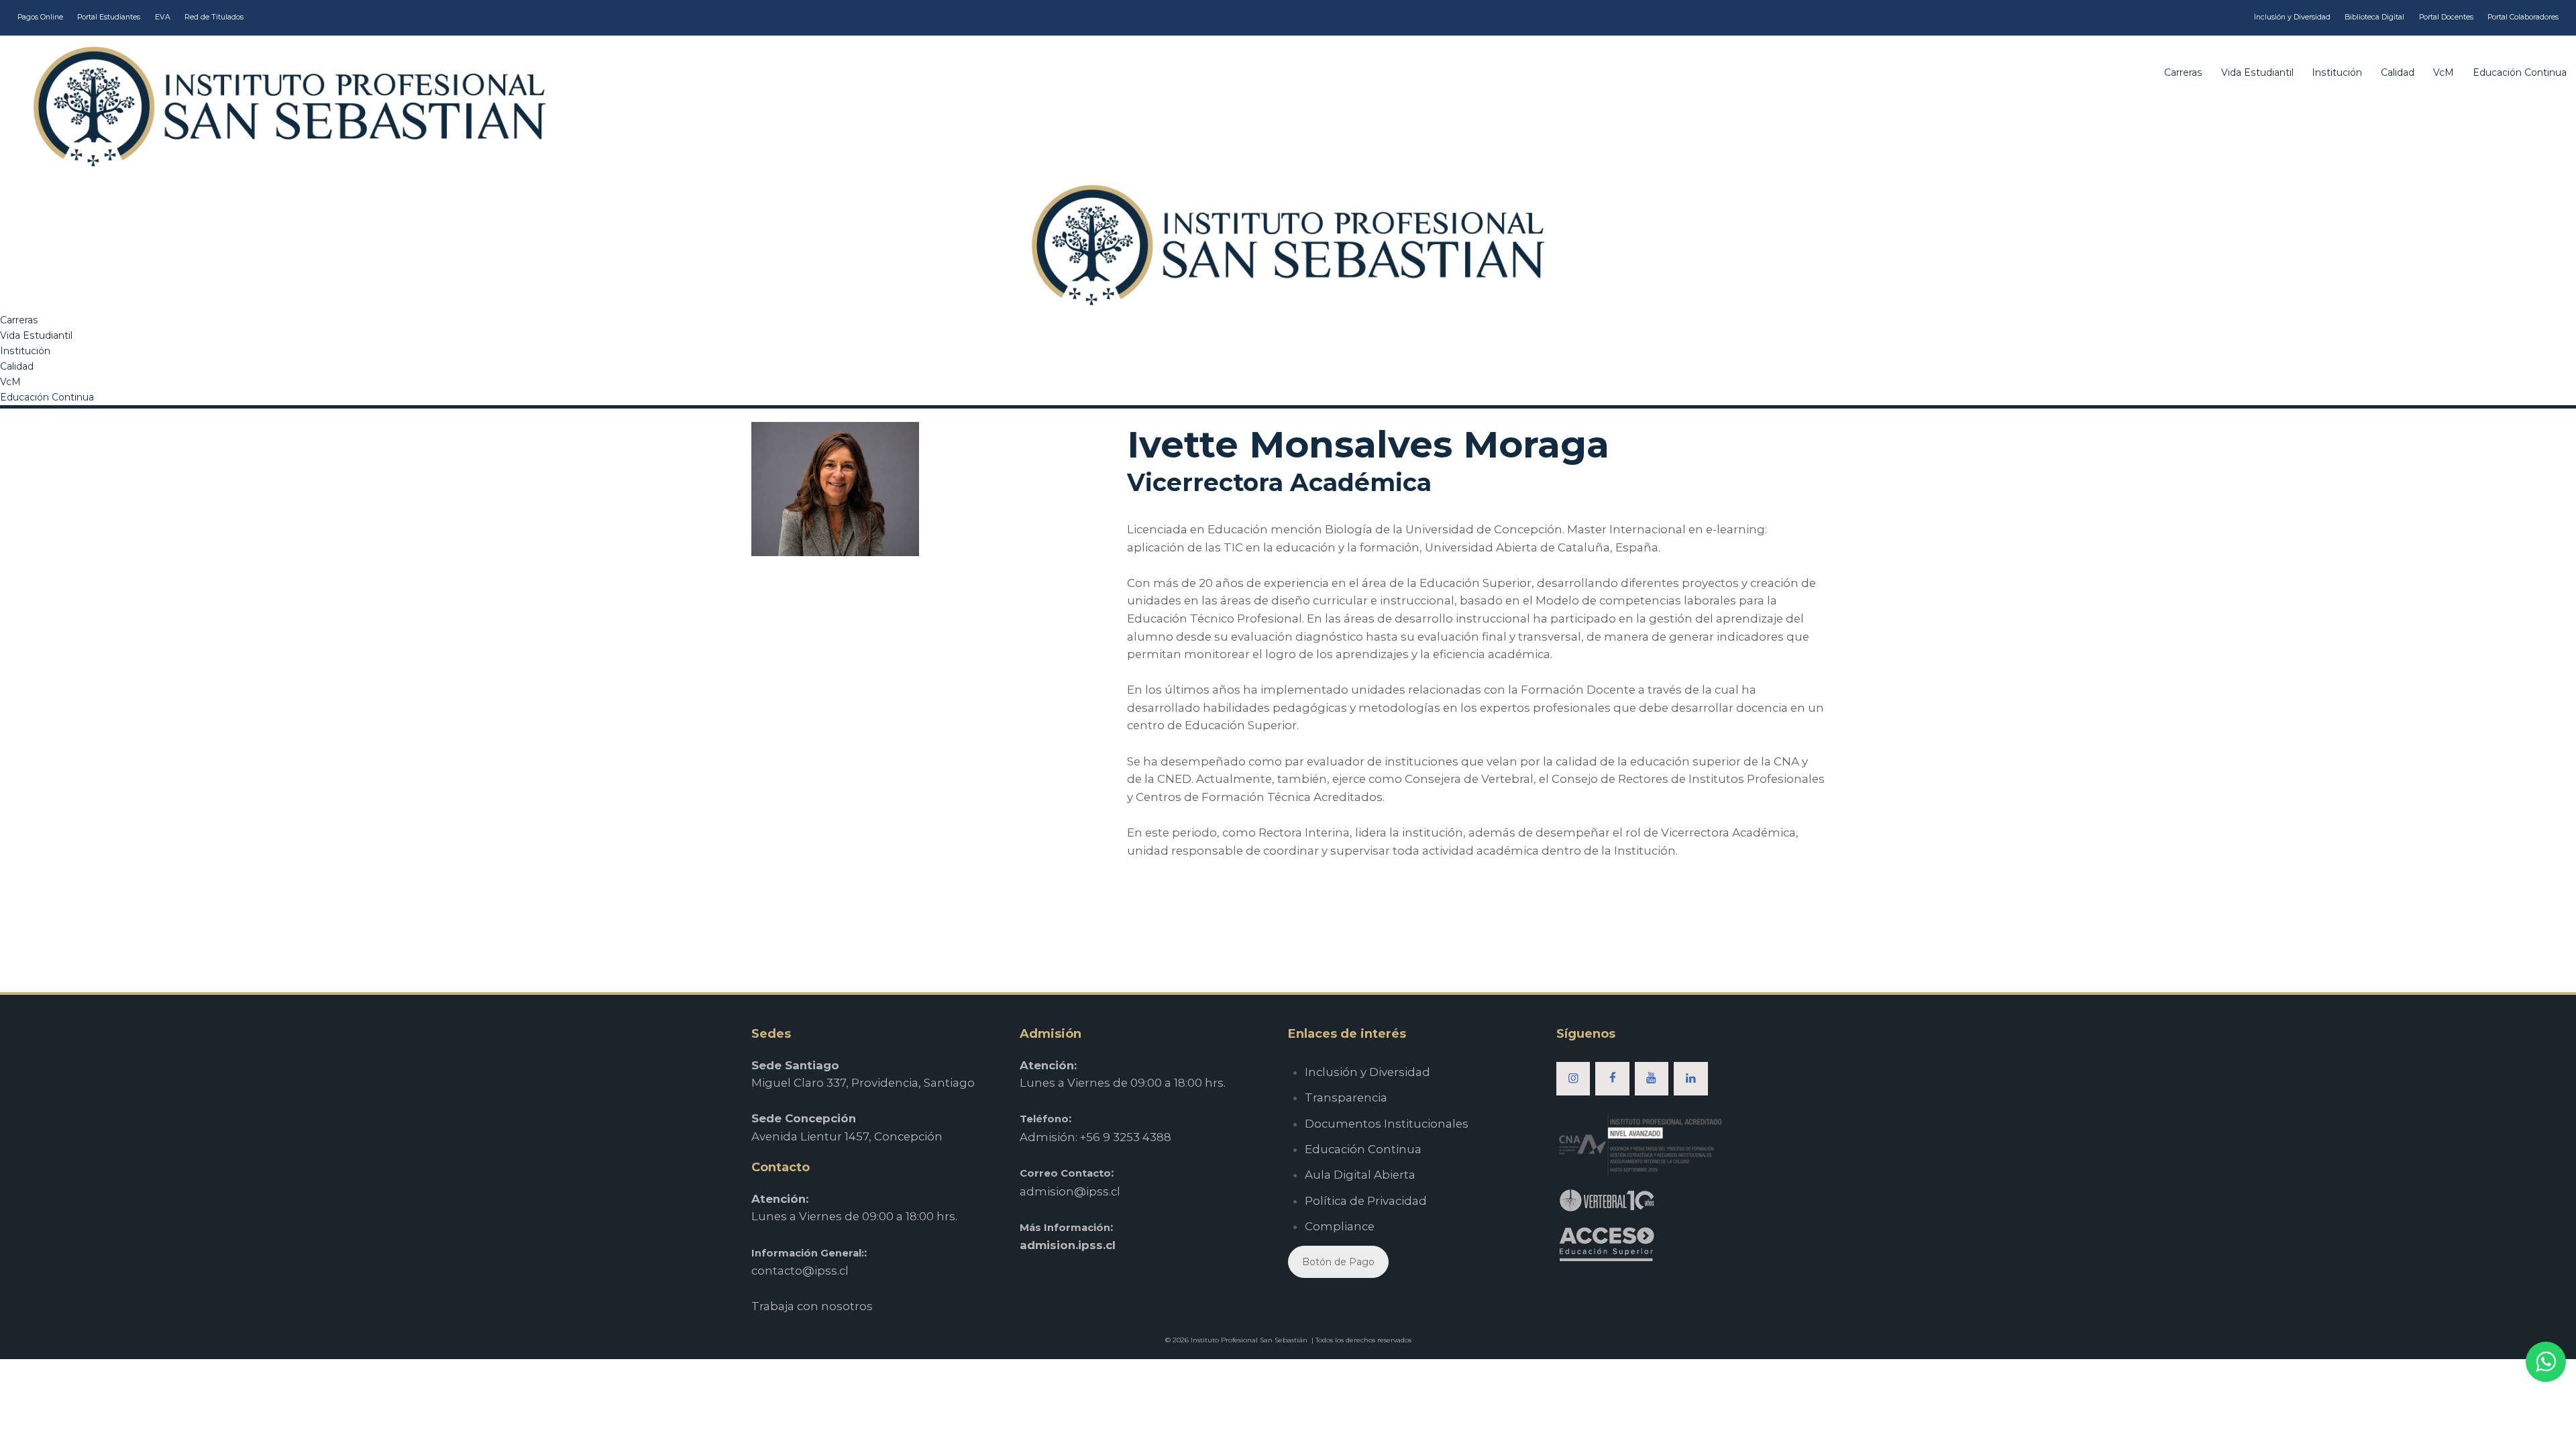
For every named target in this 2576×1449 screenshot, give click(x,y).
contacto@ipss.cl (800, 1271)
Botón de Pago (1338, 1262)
